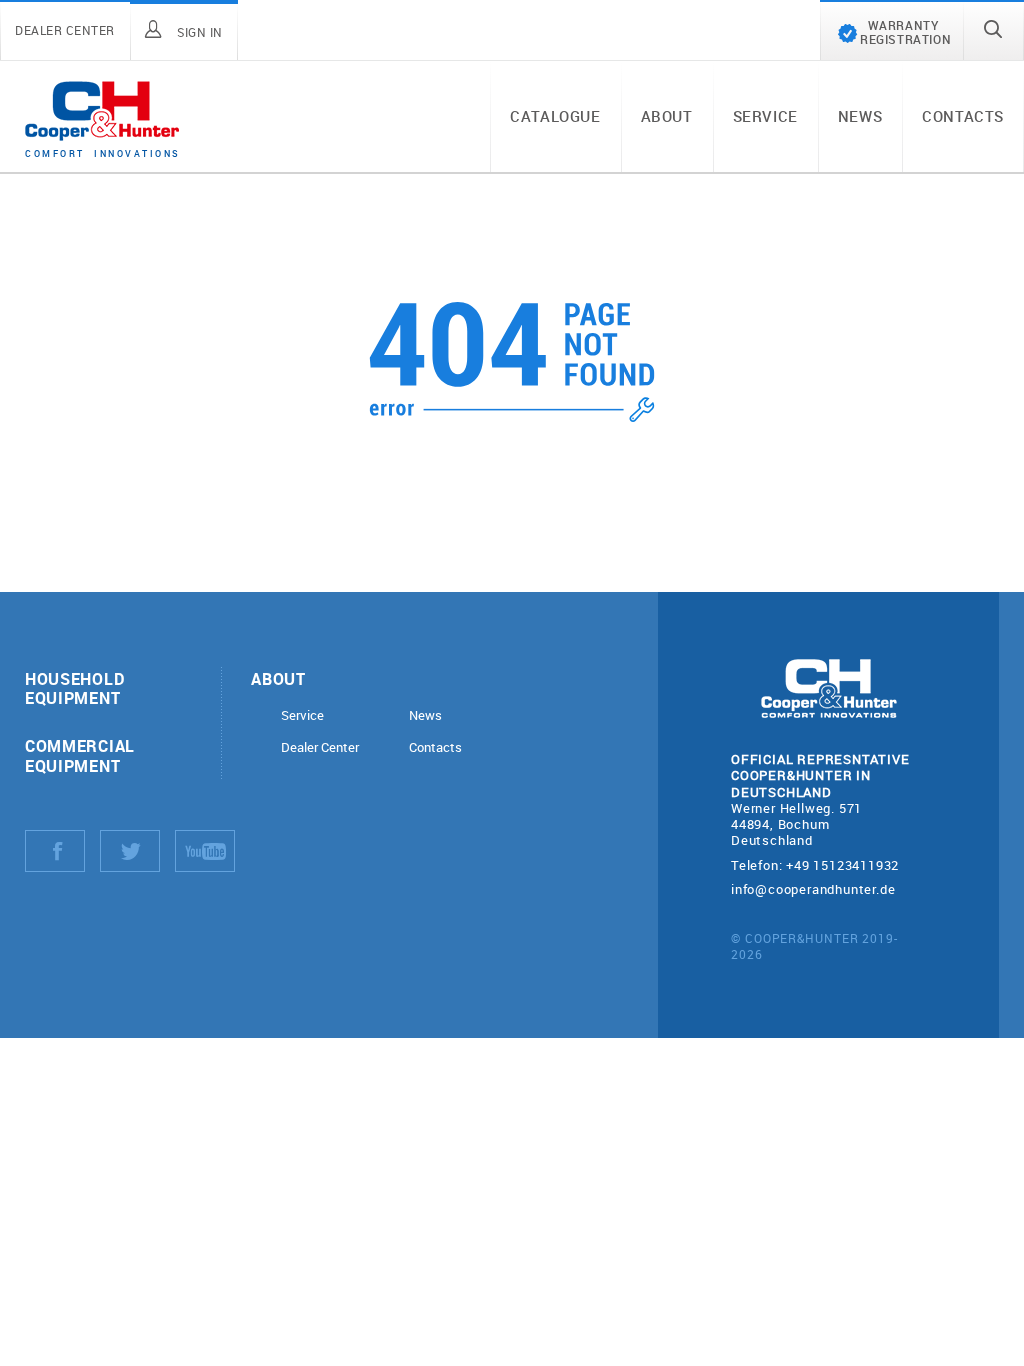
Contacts (963, 116)
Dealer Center (320, 747)
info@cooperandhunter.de (813, 889)
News (860, 116)
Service (765, 116)
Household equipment (74, 688)
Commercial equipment (80, 755)
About (667, 116)
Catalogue (555, 116)
